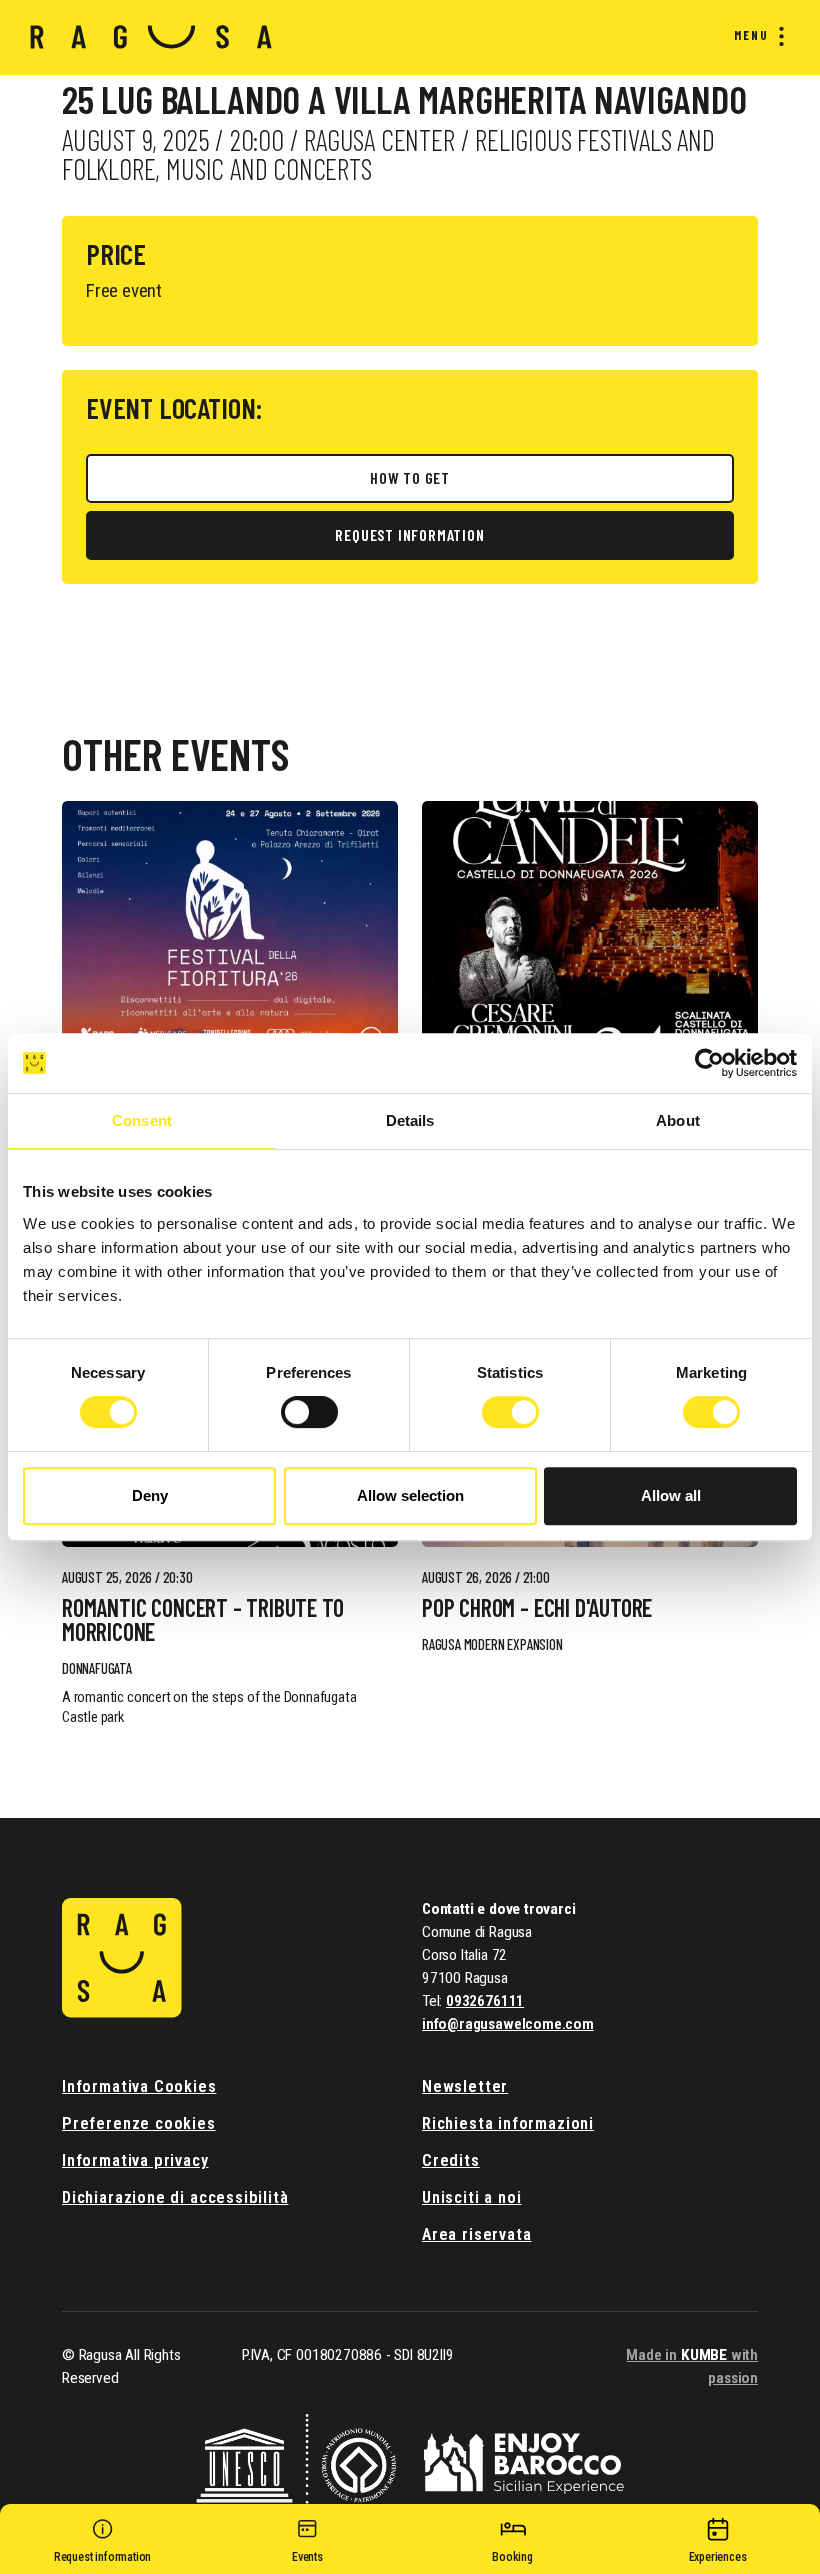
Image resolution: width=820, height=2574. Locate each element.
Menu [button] (751, 35)
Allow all (671, 1495)
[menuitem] (755, 36)
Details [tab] (410, 1120)
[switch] (309, 1412)
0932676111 (485, 2001)
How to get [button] (410, 477)
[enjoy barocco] (524, 2462)
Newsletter (465, 2086)
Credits (451, 2160)
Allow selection (410, 1495)
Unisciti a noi (471, 2197)
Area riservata (476, 2234)
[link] (230, 927)
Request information (409, 534)
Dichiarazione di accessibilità (175, 2197)
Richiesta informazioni (508, 2123)
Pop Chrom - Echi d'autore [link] (537, 1608)
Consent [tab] (142, 1120)
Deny (150, 1495)
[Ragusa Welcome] (151, 37)
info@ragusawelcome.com (508, 2024)
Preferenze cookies (139, 2123)
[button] (102, 2544)
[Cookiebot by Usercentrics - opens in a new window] (709, 1063)
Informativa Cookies (139, 2086)
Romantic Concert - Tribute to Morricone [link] (202, 1620)
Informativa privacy (135, 2160)
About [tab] (678, 1120)
